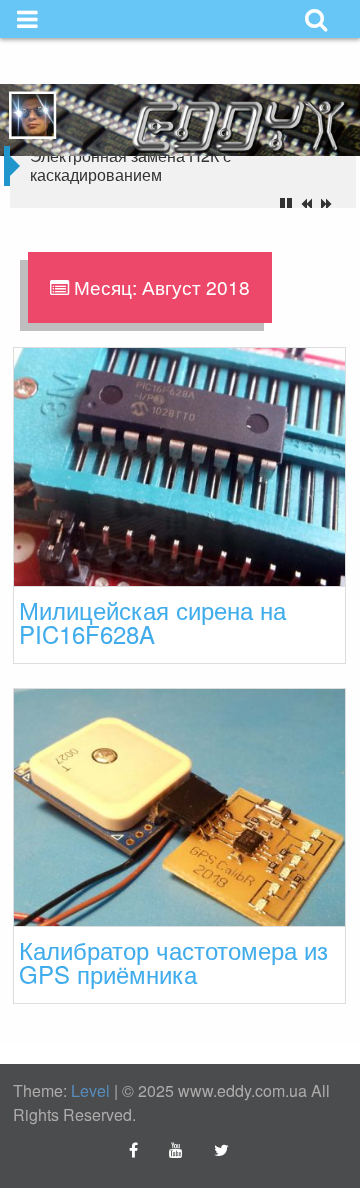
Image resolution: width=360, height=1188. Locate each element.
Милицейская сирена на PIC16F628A (152, 621)
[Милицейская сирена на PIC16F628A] (180, 464)
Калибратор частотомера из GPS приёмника (173, 961)
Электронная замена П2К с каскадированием (130, 165)
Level (90, 1090)
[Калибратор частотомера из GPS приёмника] (180, 805)
